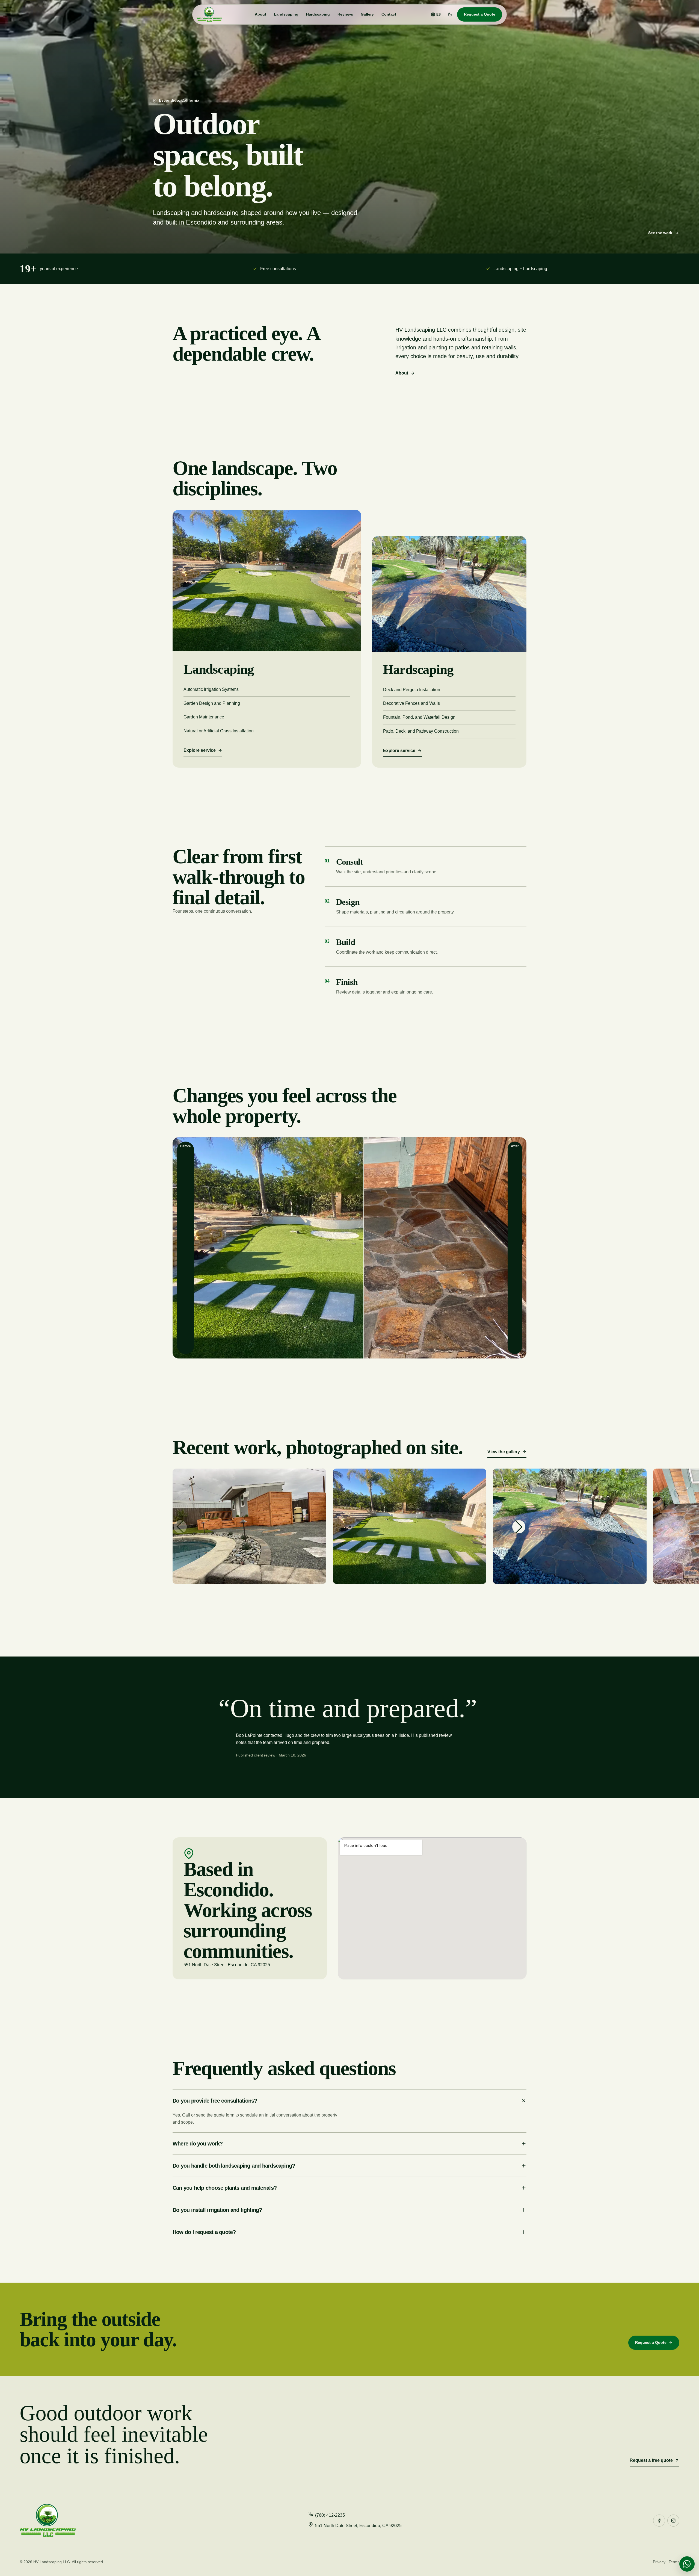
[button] (519, 1527)
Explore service (200, 750)
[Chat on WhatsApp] (687, 2564)
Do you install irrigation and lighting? (217, 2210)
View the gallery (504, 1452)
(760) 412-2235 (330, 2515)
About (260, 14)
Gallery (367, 14)
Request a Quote (480, 14)
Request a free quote (651, 2460)
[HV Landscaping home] (209, 14)
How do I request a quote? (204, 2232)
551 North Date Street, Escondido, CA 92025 (358, 2526)
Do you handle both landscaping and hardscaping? (234, 2166)
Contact (389, 14)
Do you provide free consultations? (215, 2101)
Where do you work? (198, 2144)
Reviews (345, 14)
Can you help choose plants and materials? (225, 2188)
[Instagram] (673, 2521)
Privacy (659, 2562)
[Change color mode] (450, 14)
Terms (674, 2562)
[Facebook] (659, 2521)
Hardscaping (318, 14)
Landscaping (286, 14)
